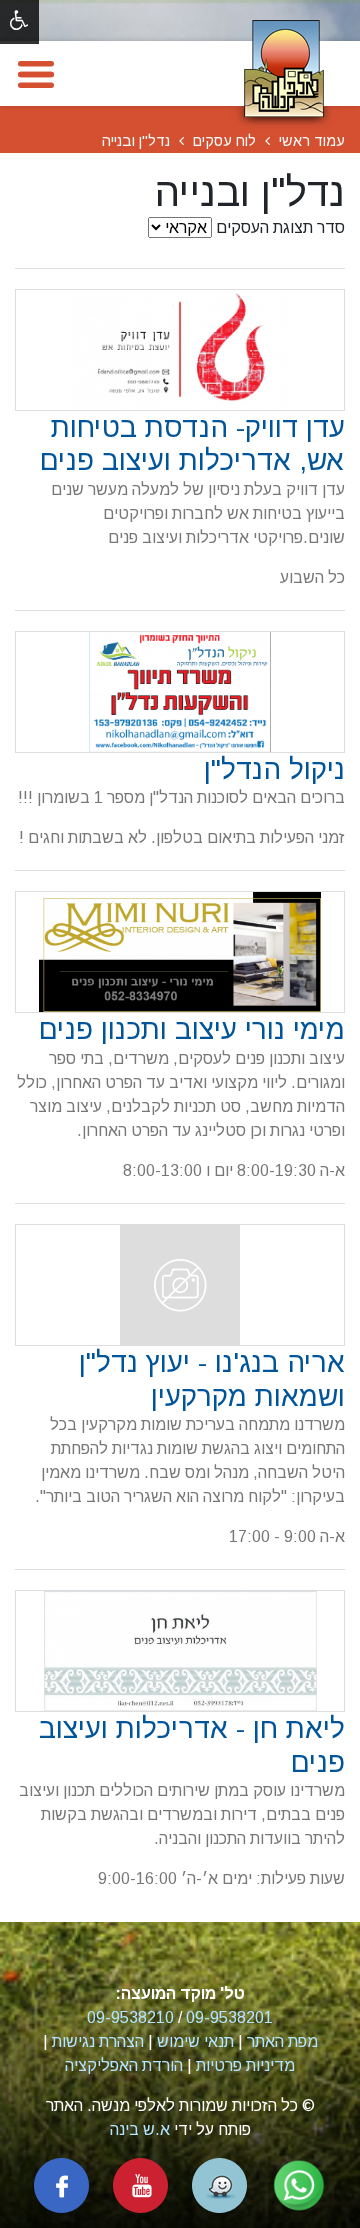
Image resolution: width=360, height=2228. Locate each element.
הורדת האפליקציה (124, 2065)
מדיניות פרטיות (245, 2065)
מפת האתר (282, 2041)
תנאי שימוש (195, 2041)
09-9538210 (130, 2017)
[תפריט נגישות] (19, 22)
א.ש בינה (140, 2129)
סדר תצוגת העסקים (280, 227)
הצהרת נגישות (98, 2041)
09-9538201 (229, 2017)
